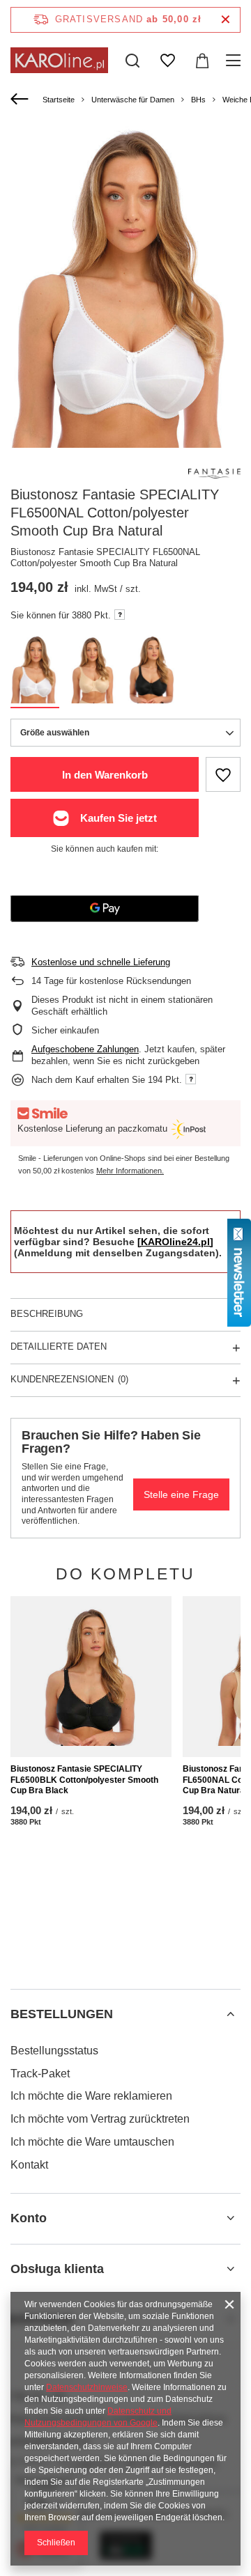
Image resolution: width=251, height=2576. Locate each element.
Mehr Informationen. (130, 1171)
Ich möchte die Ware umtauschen (92, 2142)
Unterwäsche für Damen (133, 100)
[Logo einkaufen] (59, 60)
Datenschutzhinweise (87, 2387)
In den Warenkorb (105, 775)
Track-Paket (40, 2074)
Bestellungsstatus (54, 2051)
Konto (29, 2218)
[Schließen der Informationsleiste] (226, 20)
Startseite (59, 100)
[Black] (152, 672)
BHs (198, 100)
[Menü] (235, 61)
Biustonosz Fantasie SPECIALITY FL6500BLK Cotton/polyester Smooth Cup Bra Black (84, 1780)
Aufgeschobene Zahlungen (85, 1049)
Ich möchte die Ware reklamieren (91, 2096)
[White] (35, 672)
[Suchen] (132, 61)
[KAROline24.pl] (175, 1242)
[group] (125, 287)
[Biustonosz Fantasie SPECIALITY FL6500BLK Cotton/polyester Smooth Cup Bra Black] (91, 1677)
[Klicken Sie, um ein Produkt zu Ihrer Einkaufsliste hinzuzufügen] (223, 774)
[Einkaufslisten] (167, 61)
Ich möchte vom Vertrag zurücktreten (100, 2119)
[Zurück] (21, 100)
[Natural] (93, 672)
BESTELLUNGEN (62, 2014)
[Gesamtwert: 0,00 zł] (202, 61)
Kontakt (29, 2165)
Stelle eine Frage (181, 1494)
